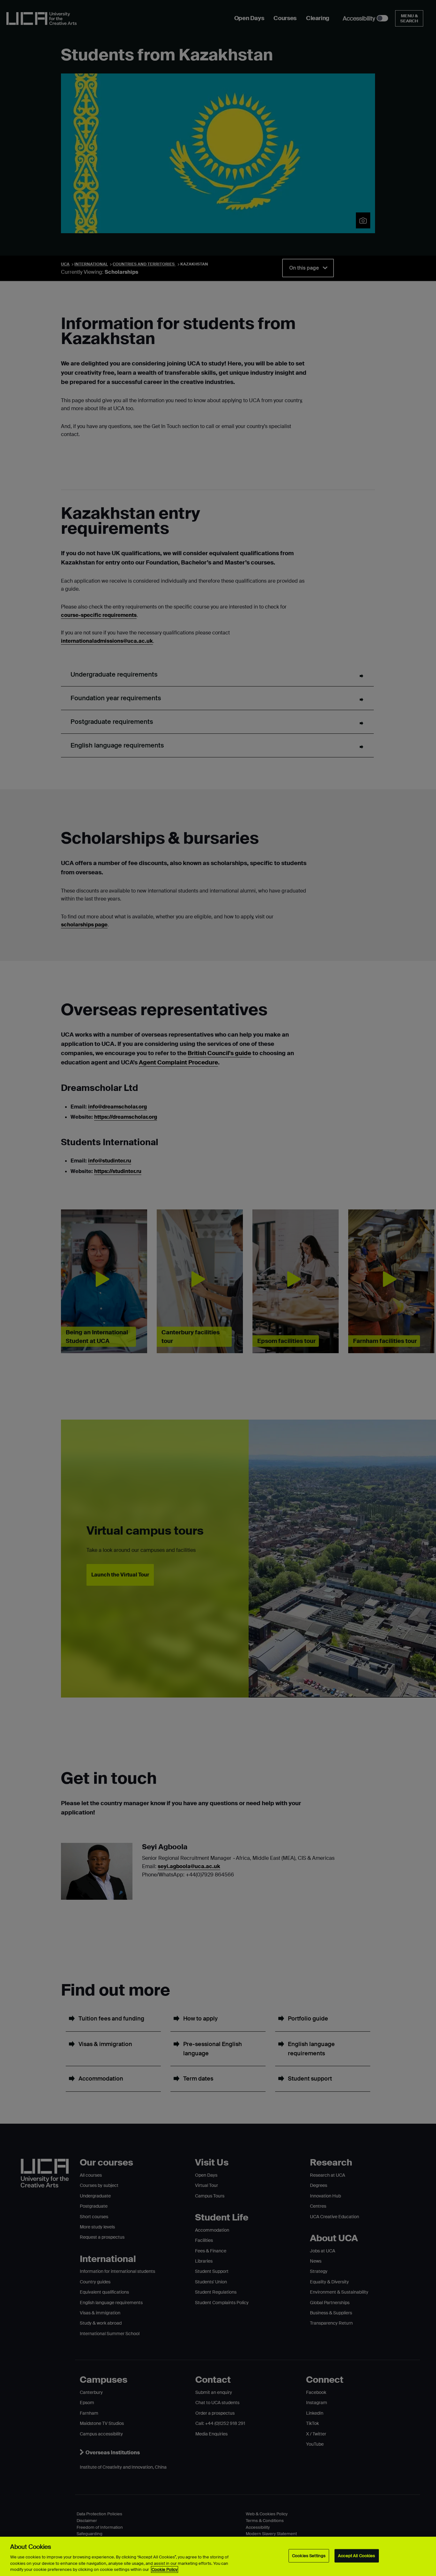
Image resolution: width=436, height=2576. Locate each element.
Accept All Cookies (357, 2556)
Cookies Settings (309, 2556)
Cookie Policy (165, 2569)
